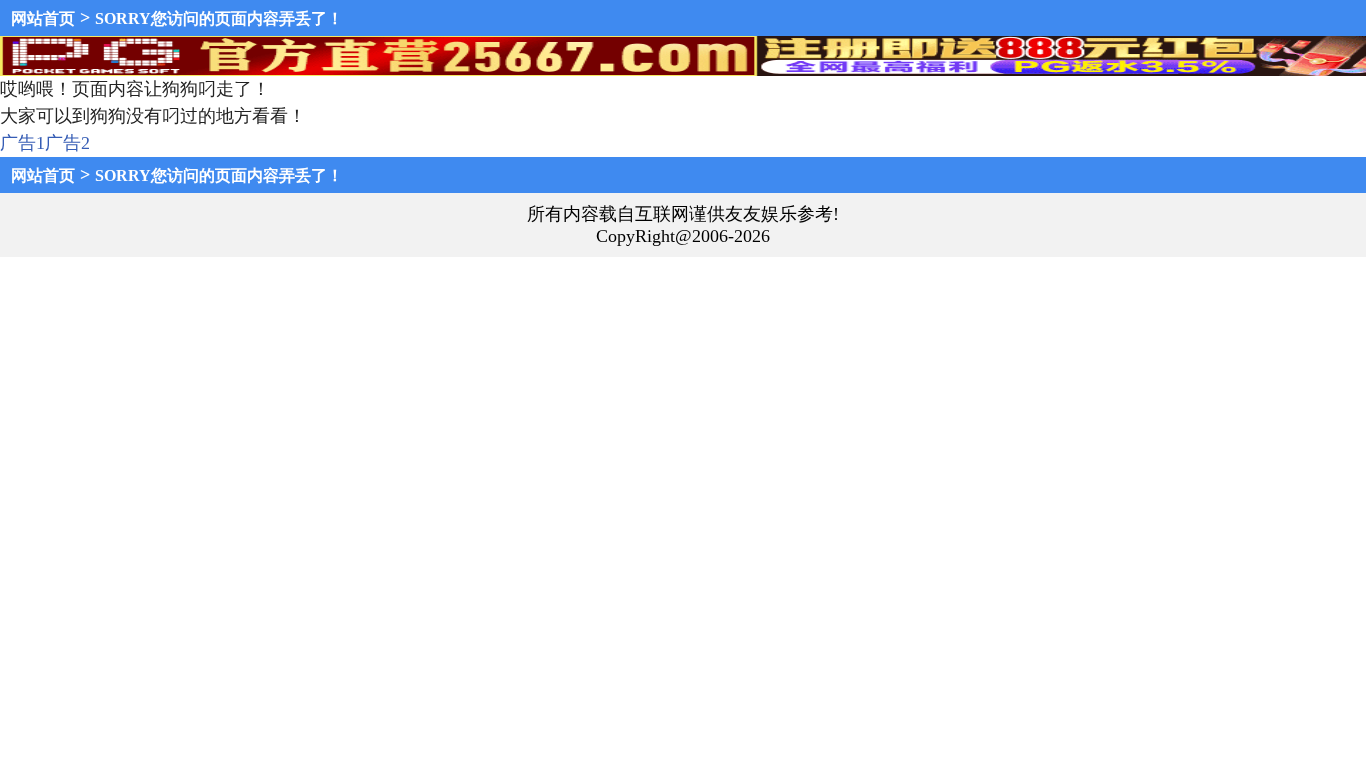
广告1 (22, 143)
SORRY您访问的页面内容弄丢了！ (219, 18)
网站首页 (43, 18)
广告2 (67, 143)
